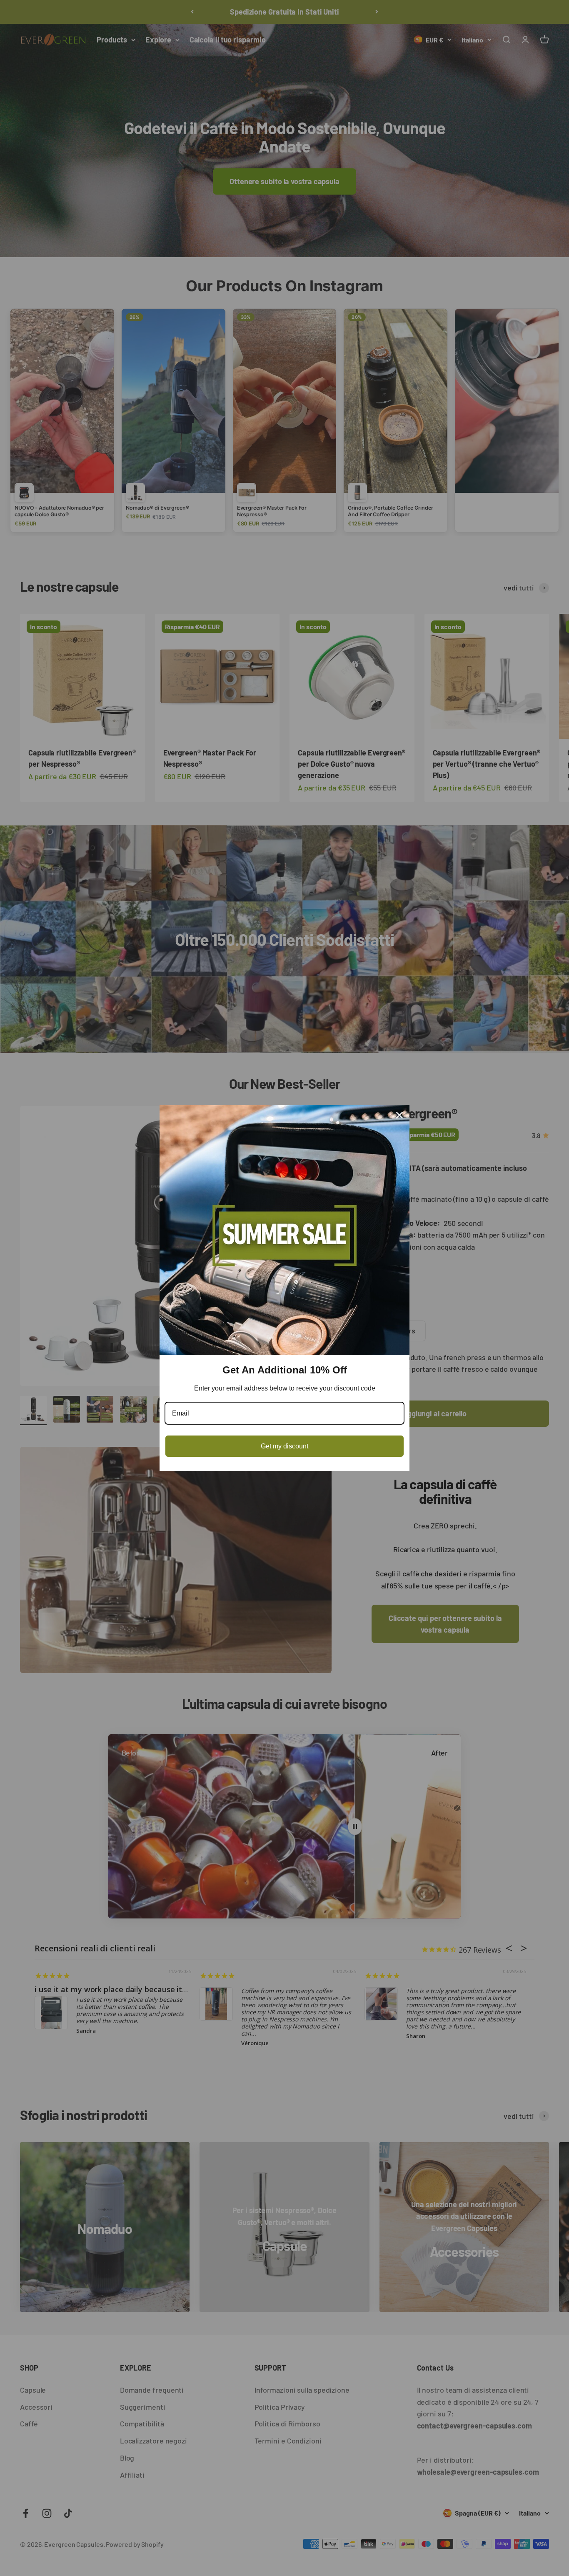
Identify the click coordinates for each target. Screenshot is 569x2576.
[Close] (399, 1115)
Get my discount (284, 1446)
